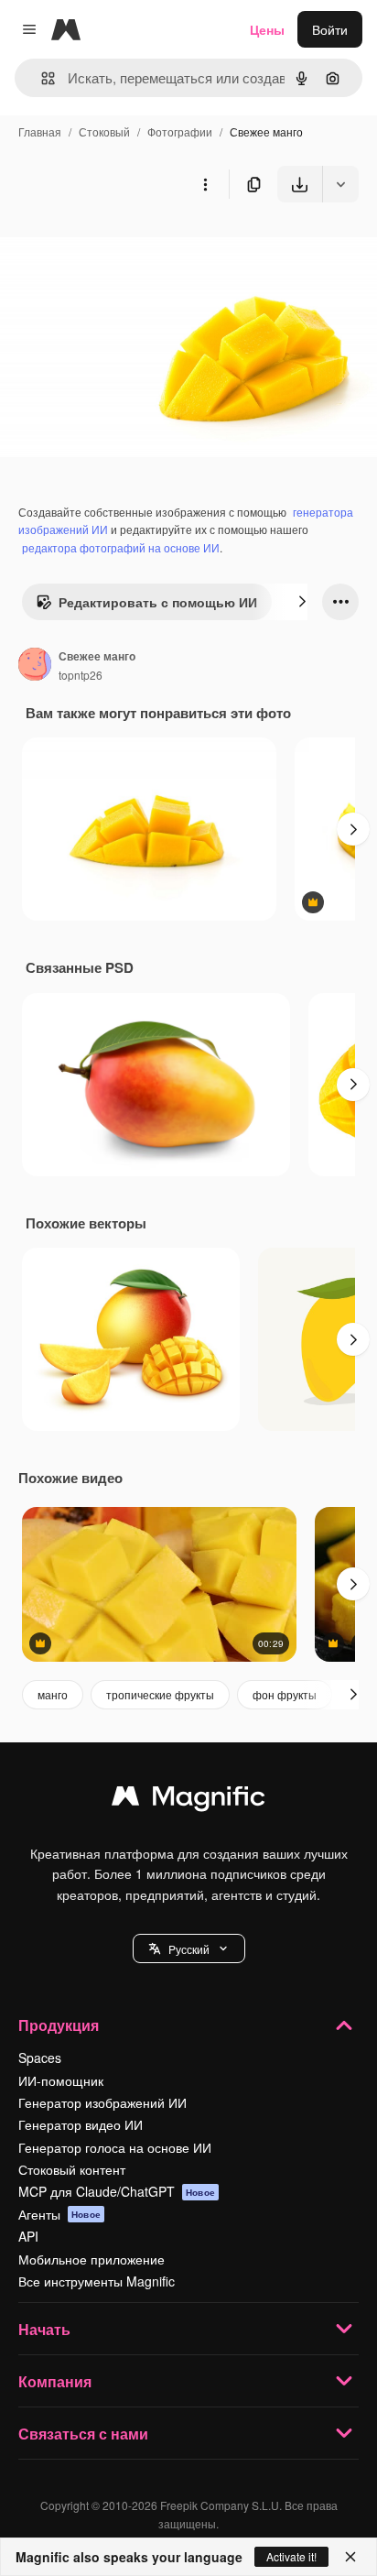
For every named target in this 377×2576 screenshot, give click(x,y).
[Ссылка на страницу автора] (35, 666)
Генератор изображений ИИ (102, 2102)
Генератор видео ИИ (81, 2124)
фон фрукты (285, 1694)
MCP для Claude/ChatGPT (117, 2191)
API (28, 2236)
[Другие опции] (205, 184)
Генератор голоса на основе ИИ (115, 2147)
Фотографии (180, 131)
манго (53, 1694)
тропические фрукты (160, 1694)
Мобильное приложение (92, 2259)
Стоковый (104, 131)
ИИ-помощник (61, 2080)
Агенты (59, 2214)
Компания (55, 2381)
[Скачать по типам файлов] (340, 184)
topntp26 (81, 675)
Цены (267, 29)
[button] (189, 1948)
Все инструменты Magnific (97, 2281)
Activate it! (291, 2556)
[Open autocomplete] (41, 78)
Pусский (189, 1949)
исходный (123, 245)
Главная (40, 131)
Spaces (40, 2058)
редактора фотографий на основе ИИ (121, 547)
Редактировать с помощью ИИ (158, 602)
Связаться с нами (83, 2434)
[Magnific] (188, 1800)
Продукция (59, 2025)
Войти (330, 29)
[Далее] (302, 602)
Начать (44, 2329)
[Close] (350, 2557)
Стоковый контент (72, 2169)
